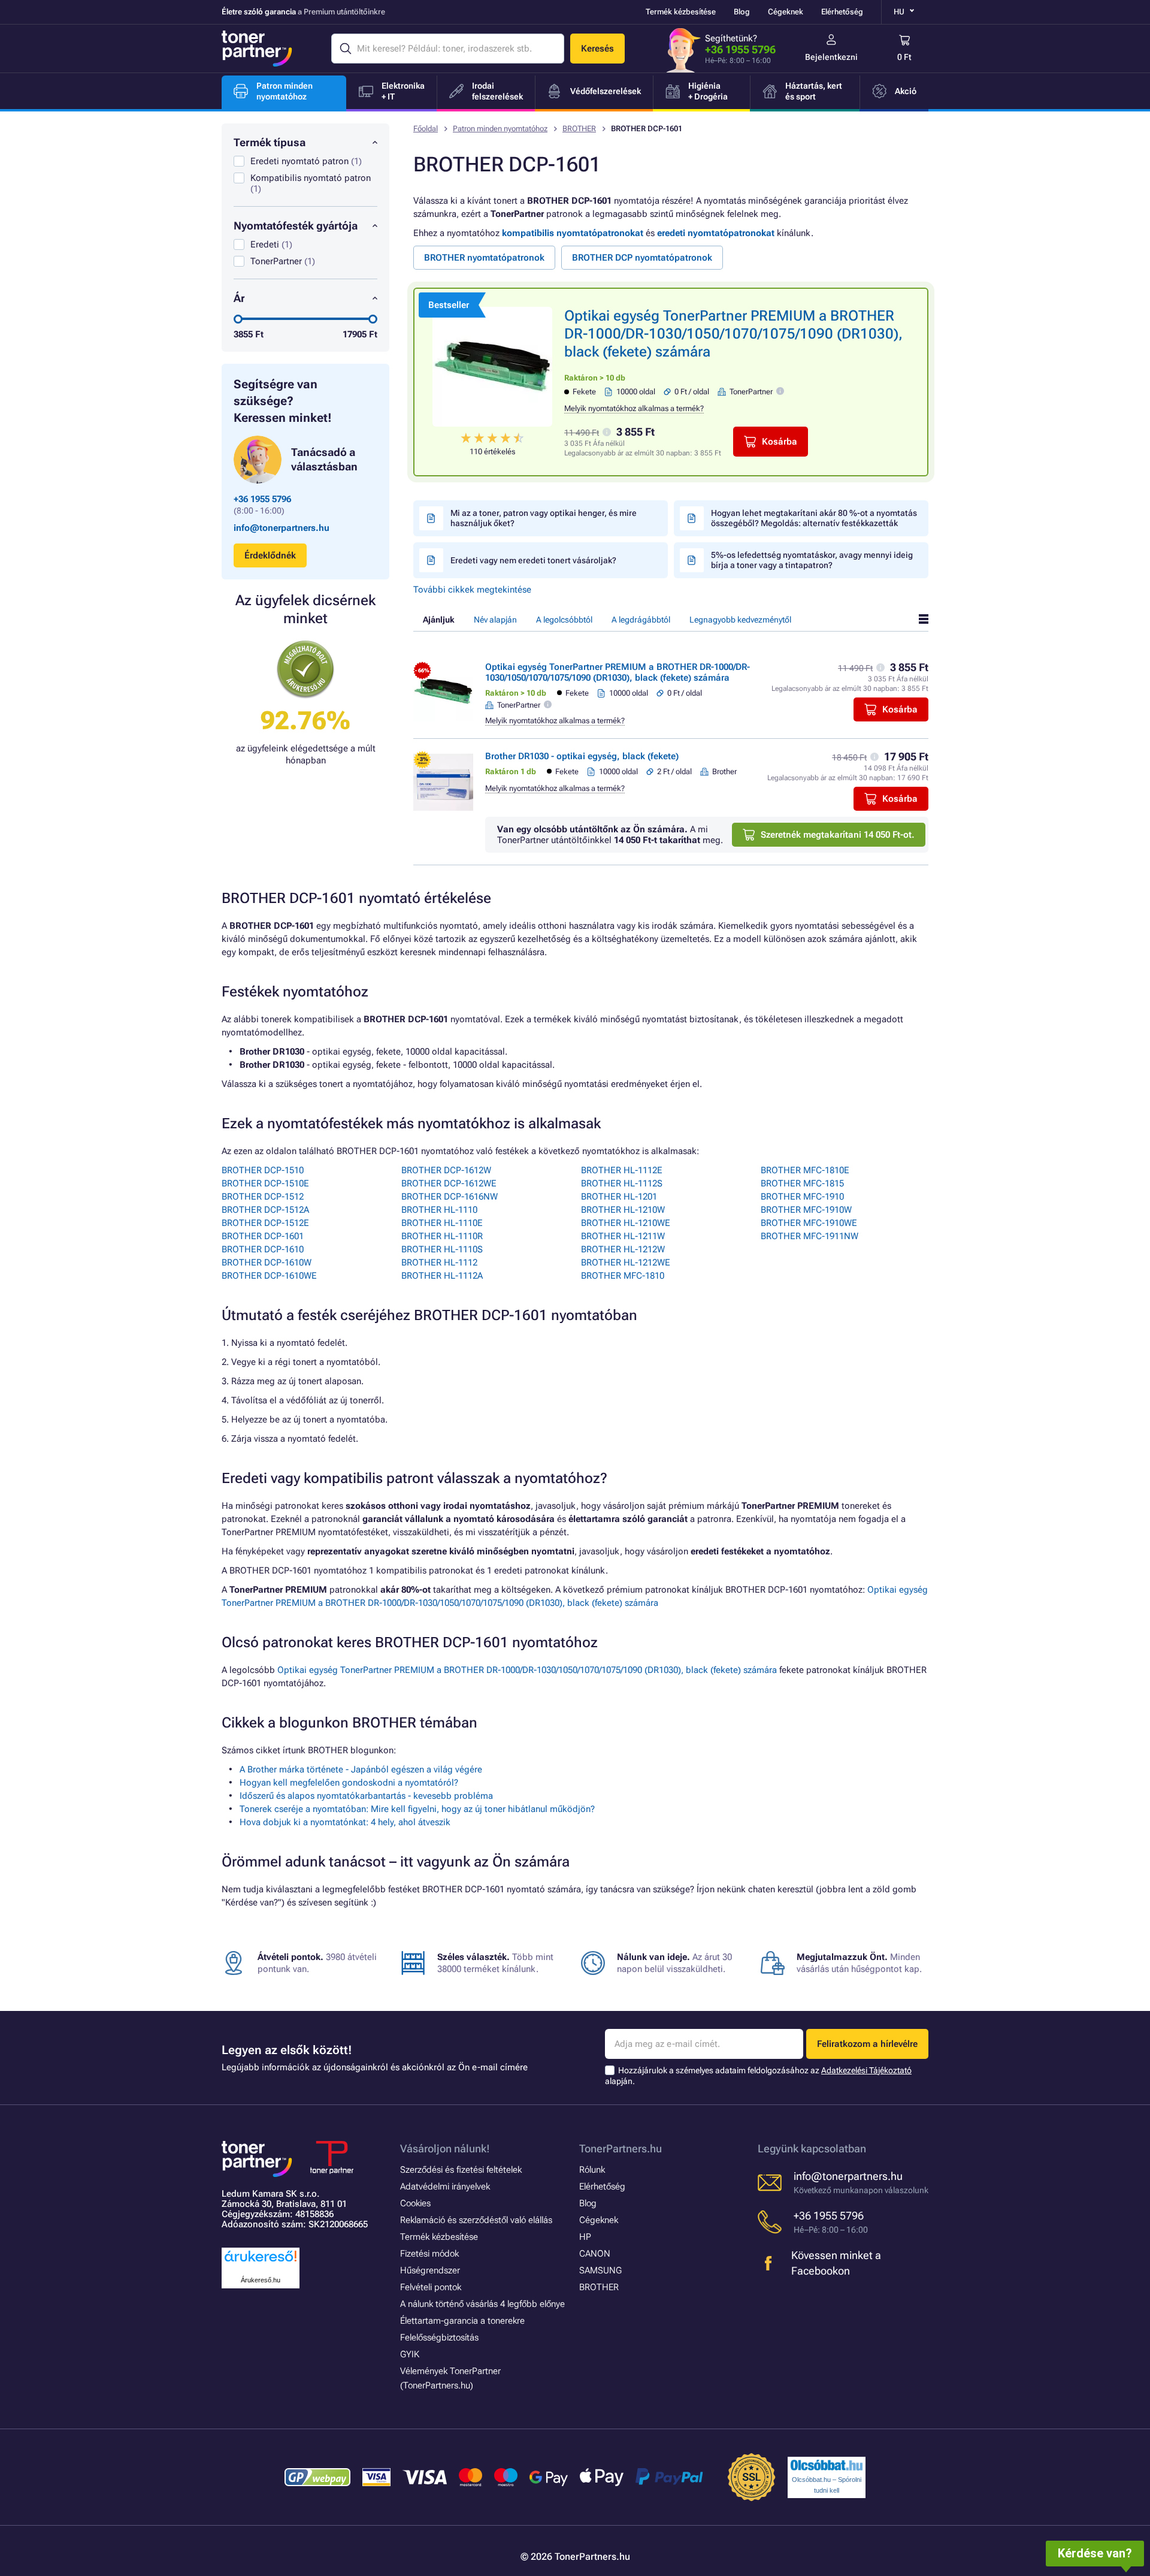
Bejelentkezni (831, 57)
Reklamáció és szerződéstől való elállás (476, 2220)
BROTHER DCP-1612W (446, 1170)
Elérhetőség (842, 12)
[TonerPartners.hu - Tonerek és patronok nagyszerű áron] (257, 49)
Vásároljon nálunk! (445, 2148)
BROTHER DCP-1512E (265, 1223)
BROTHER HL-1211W (623, 1236)
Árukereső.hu (261, 2280)
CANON (595, 2254)
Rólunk (592, 2170)
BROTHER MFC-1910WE (809, 1223)
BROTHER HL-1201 (619, 1197)
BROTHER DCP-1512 (263, 1197)
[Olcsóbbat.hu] (827, 2465)
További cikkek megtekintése (472, 590)
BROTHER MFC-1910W (806, 1210)
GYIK (410, 2354)
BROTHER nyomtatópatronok (484, 258)
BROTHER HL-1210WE (626, 1223)
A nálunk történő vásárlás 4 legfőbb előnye (482, 2304)
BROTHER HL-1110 (439, 1210)
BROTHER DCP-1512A (265, 1210)
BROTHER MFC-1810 (623, 1276)
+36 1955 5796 (740, 49)
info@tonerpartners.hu (282, 528)
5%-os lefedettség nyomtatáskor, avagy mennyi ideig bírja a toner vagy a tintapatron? (812, 560)
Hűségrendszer (430, 2270)
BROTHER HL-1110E (442, 1223)
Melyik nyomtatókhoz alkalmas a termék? (634, 408)
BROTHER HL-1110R (442, 1236)
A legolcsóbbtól (564, 620)
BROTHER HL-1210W (623, 1210)
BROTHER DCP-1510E (265, 1183)
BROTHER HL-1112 (439, 1263)
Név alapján (495, 620)
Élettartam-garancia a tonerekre (462, 2321)
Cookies (415, 2203)
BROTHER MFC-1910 (802, 1197)
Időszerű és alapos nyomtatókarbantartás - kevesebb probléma (366, 1796)
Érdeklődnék (270, 555)
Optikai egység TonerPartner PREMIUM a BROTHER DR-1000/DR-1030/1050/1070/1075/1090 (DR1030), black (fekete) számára (733, 334)
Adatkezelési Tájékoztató (866, 2070)
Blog (742, 12)
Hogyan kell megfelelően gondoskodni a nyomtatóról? (349, 1783)
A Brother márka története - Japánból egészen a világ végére (361, 1769)
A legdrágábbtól (641, 620)
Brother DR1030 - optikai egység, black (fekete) (582, 756)
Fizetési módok (429, 2254)
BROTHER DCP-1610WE (269, 1276)
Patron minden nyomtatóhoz (500, 129)
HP (585, 2237)
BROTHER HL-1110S (442, 1249)
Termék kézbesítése (681, 12)
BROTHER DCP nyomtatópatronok (642, 258)
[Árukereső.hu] (261, 2262)
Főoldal (426, 129)
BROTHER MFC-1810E (805, 1170)
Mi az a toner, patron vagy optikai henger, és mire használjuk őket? (544, 518)
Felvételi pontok (431, 2287)
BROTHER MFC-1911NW (809, 1236)
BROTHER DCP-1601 (263, 1236)
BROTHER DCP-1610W (267, 1263)
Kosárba (780, 442)
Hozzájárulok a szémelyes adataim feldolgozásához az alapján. (758, 2076)
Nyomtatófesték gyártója (296, 226)
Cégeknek (786, 12)
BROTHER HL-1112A (442, 1276)
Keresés (597, 49)
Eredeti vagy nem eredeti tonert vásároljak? (533, 560)
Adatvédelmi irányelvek (445, 2187)
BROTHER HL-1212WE (626, 1263)
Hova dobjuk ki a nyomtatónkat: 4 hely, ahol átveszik (345, 1822)
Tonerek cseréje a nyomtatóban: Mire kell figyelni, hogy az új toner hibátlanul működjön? (417, 1809)
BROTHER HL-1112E (622, 1170)
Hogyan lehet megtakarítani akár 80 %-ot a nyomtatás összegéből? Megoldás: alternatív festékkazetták (814, 518)
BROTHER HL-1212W (623, 1249)
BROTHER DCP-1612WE (449, 1183)
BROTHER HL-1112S (622, 1183)
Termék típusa (270, 142)
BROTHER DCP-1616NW (450, 1197)
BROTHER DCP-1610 (263, 1249)
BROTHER (579, 129)
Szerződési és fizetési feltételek (461, 2170)
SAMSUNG (600, 2270)
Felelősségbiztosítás (439, 2338)
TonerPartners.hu (621, 2148)
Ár (239, 298)
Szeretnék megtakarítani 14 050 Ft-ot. (838, 835)
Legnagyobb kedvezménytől (740, 620)
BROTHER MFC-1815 (802, 1183)
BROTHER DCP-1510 (263, 1170)
